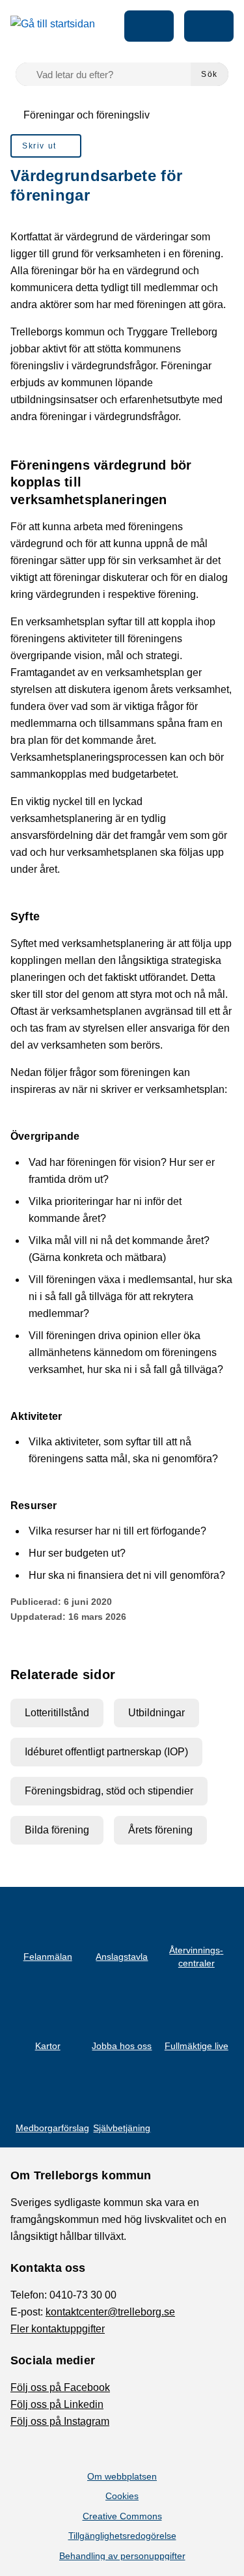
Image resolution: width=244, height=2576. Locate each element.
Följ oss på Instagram (60, 2421)
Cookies (122, 2496)
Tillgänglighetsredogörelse (122, 2536)
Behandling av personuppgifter (122, 2556)
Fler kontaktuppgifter (58, 2329)
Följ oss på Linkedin (57, 2404)
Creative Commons (122, 2516)
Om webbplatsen (122, 2476)
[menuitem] (46, 146)
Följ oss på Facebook (60, 2387)
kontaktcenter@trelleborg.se (110, 2312)
